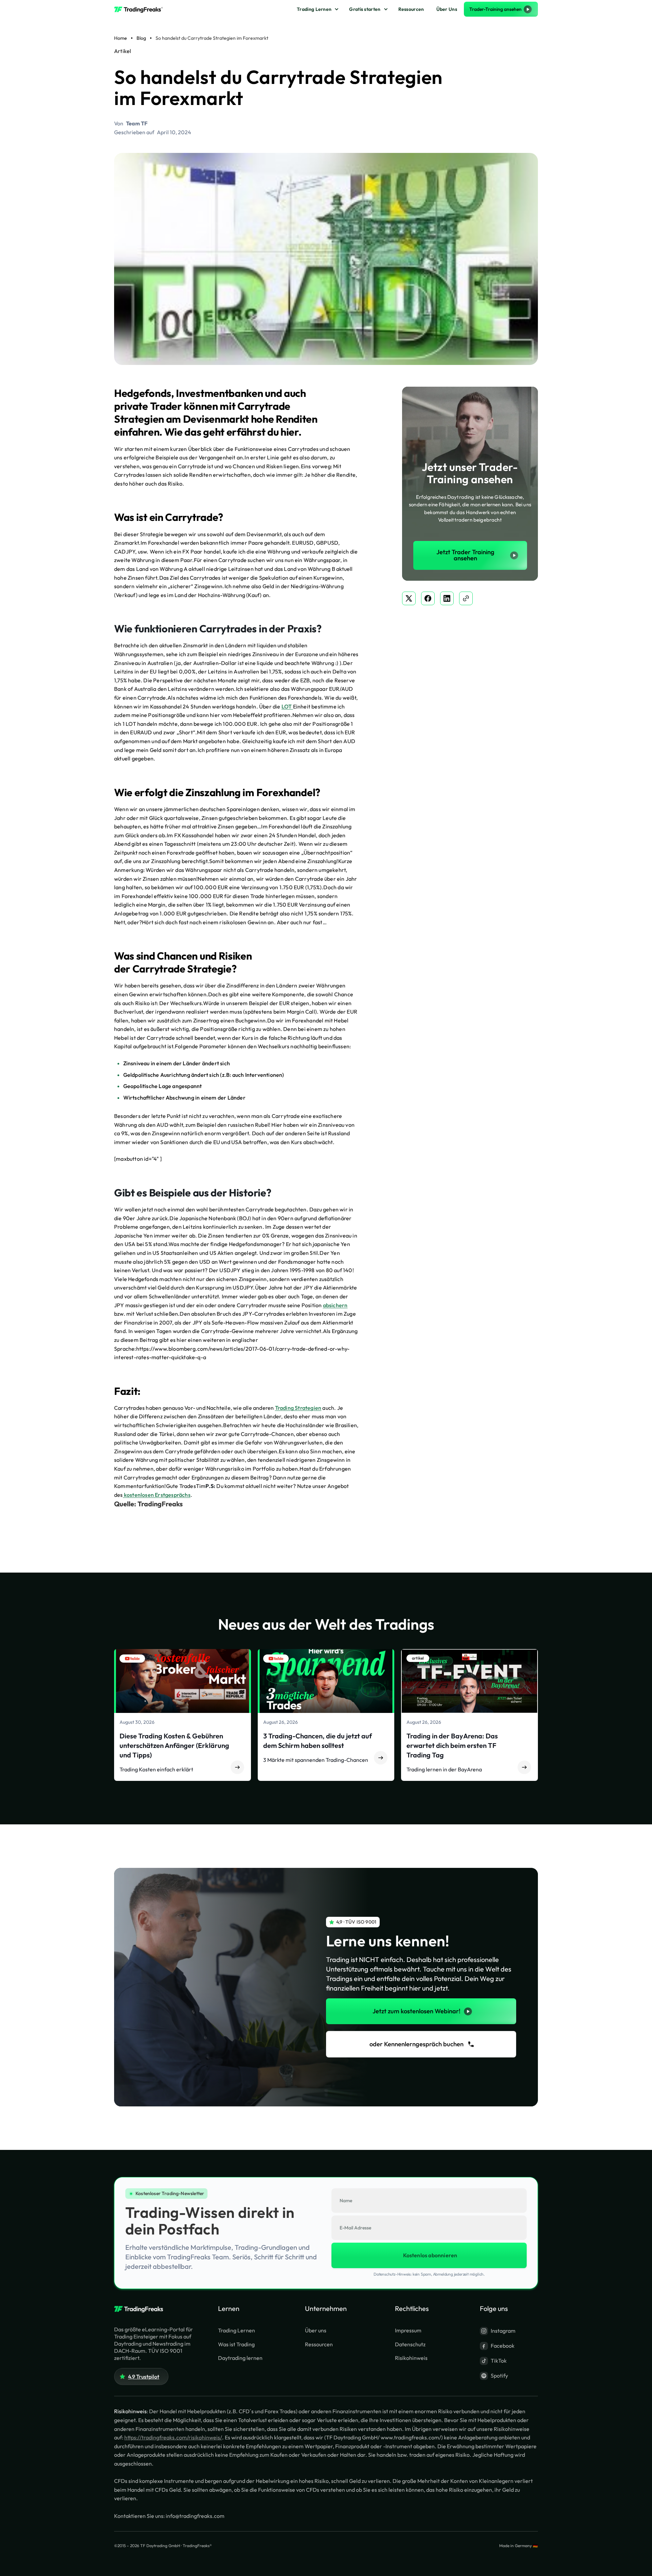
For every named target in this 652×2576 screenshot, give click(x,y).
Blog (141, 38)
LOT (287, 706)
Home (121, 38)
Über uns (316, 2330)
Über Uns (447, 9)
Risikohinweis (411, 2358)
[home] (141, 9)
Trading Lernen (314, 9)
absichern (335, 1305)
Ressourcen (411, 9)
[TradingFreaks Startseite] (141, 2310)
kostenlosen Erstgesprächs (157, 1495)
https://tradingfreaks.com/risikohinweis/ (173, 2437)
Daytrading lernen (240, 2358)
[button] (317, 9)
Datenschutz (410, 2344)
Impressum (408, 2330)
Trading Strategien (298, 1408)
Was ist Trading (236, 2344)
